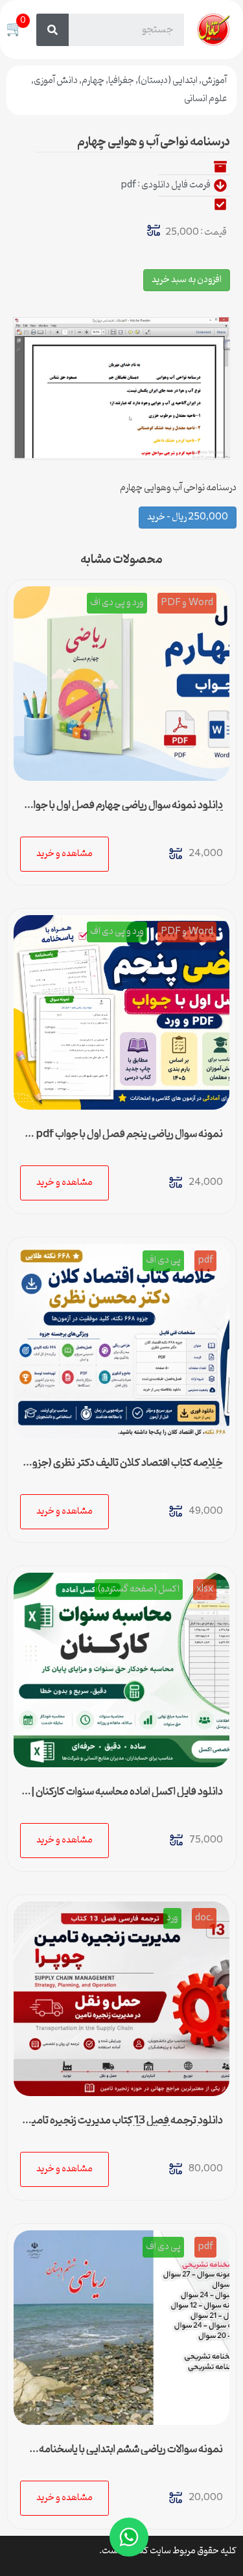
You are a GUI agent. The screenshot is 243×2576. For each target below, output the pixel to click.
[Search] (52, 30)
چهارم (93, 81)
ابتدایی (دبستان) (168, 81)
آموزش (214, 81)
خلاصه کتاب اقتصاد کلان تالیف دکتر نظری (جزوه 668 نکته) (125, 1468)
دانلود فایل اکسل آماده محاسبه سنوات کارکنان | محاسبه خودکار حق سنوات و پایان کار (127, 1797)
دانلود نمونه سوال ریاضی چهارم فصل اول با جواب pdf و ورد (124, 811)
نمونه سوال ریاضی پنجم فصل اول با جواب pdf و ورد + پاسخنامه (126, 1139)
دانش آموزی (56, 81)
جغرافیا (121, 81)
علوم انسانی (205, 99)
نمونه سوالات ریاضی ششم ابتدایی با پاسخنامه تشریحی (131, 2455)
